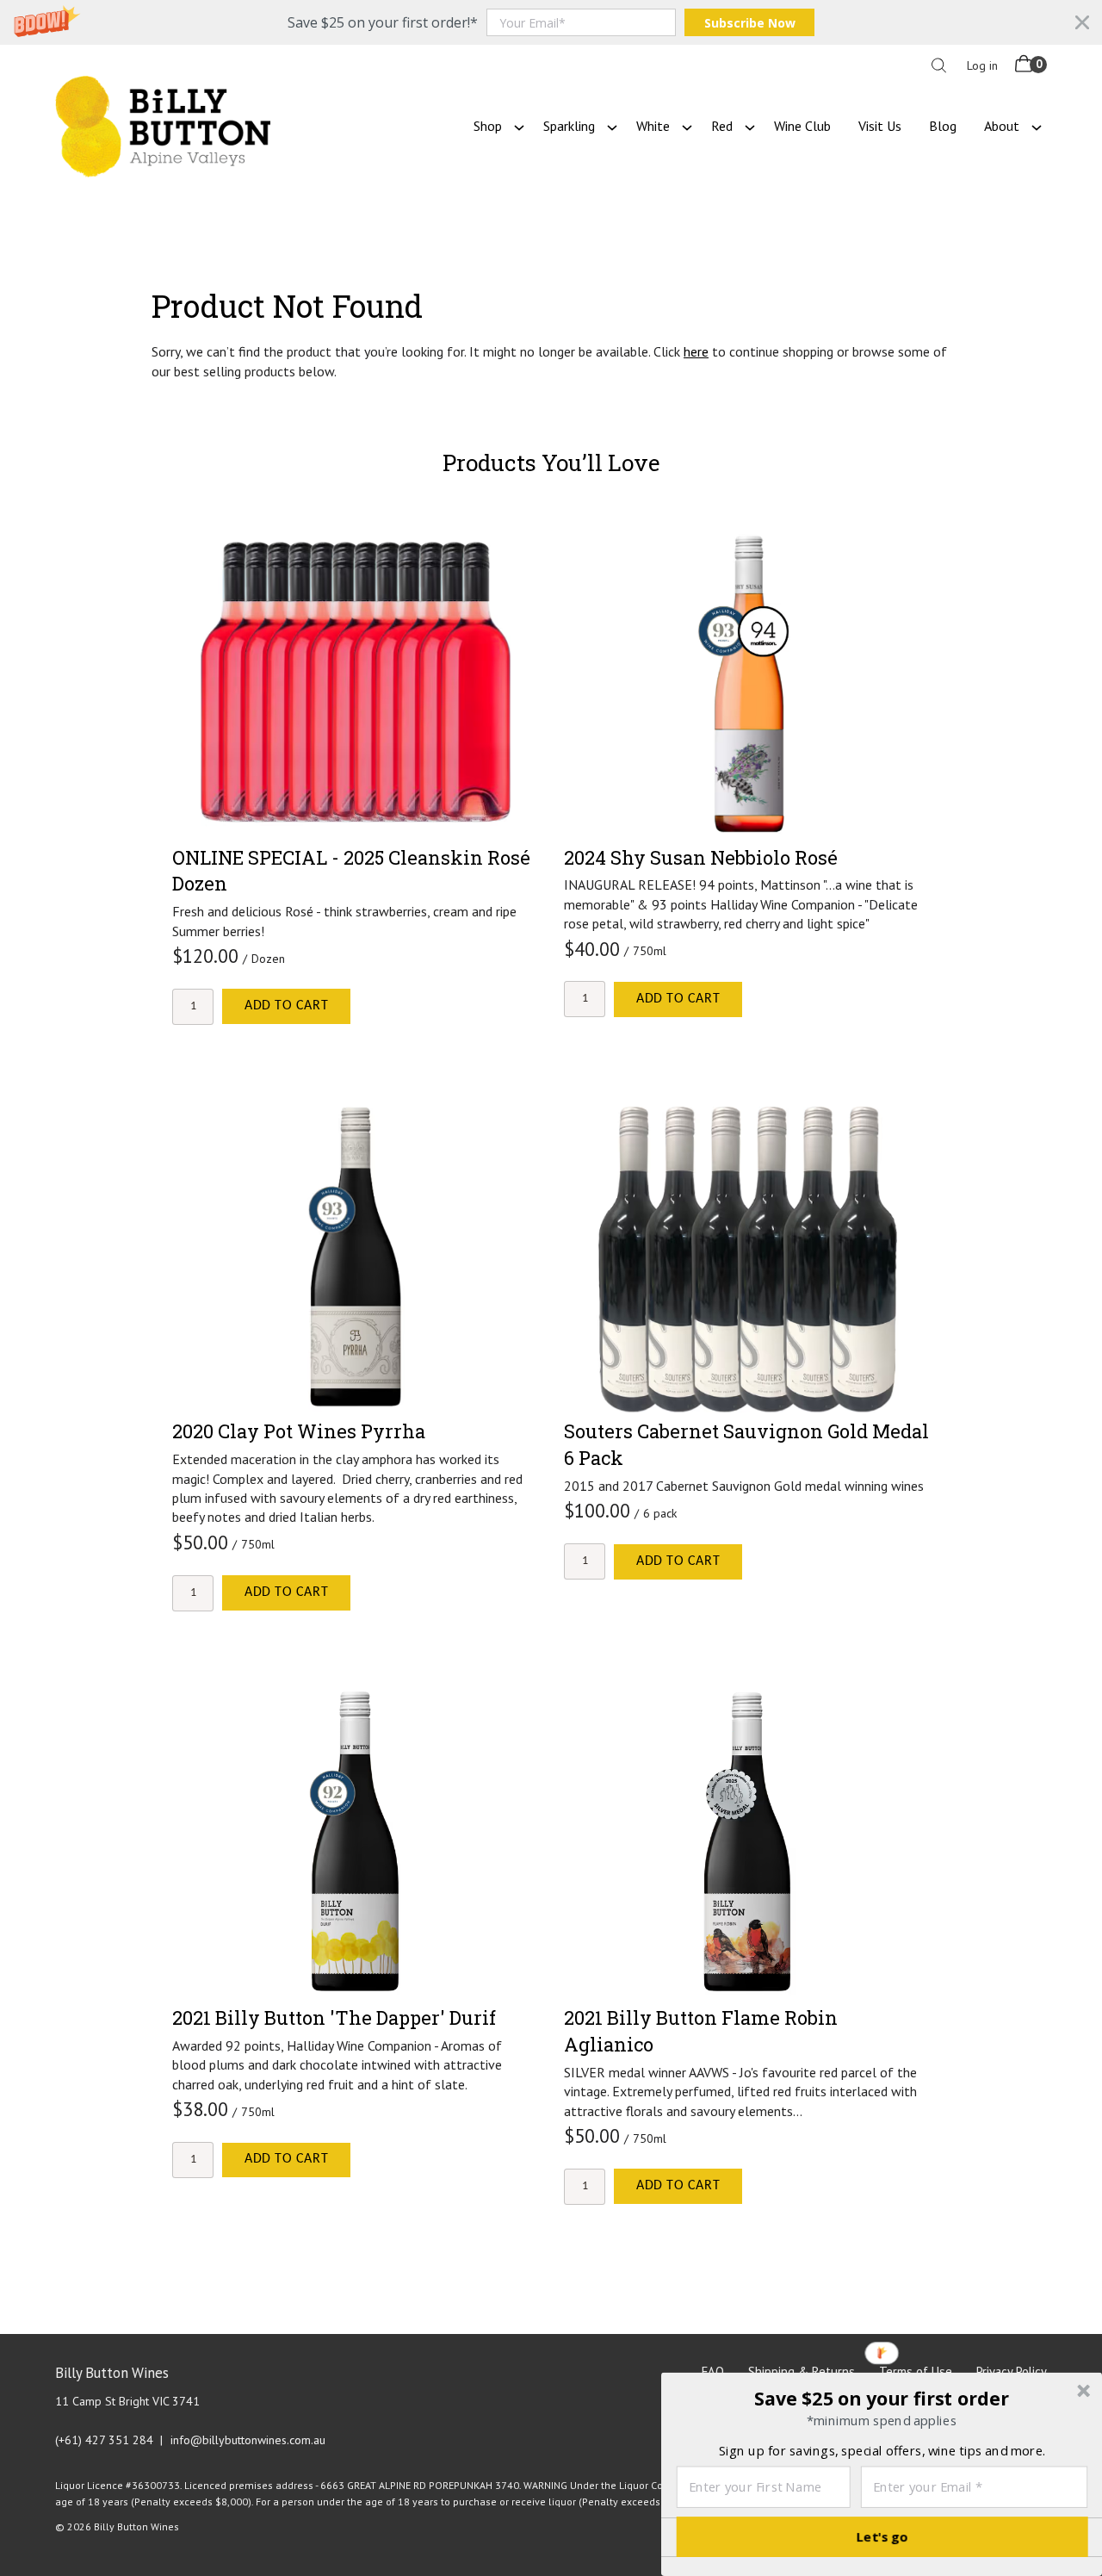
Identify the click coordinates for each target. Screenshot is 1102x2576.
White (653, 126)
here (696, 351)
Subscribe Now (750, 23)
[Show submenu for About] (1037, 126)
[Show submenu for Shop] (519, 126)
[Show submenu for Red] (750, 126)
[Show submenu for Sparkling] (612, 126)
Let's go (882, 2536)
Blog (943, 126)
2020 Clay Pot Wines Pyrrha (299, 1431)
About (1002, 126)
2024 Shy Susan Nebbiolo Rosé (701, 857)
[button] (551, 22)
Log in (982, 65)
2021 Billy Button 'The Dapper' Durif (334, 2017)
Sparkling (569, 126)
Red (722, 126)
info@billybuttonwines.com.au (248, 2440)
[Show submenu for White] (687, 126)
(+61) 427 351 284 (104, 2440)
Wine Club (802, 126)
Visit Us (880, 126)
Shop (488, 126)
